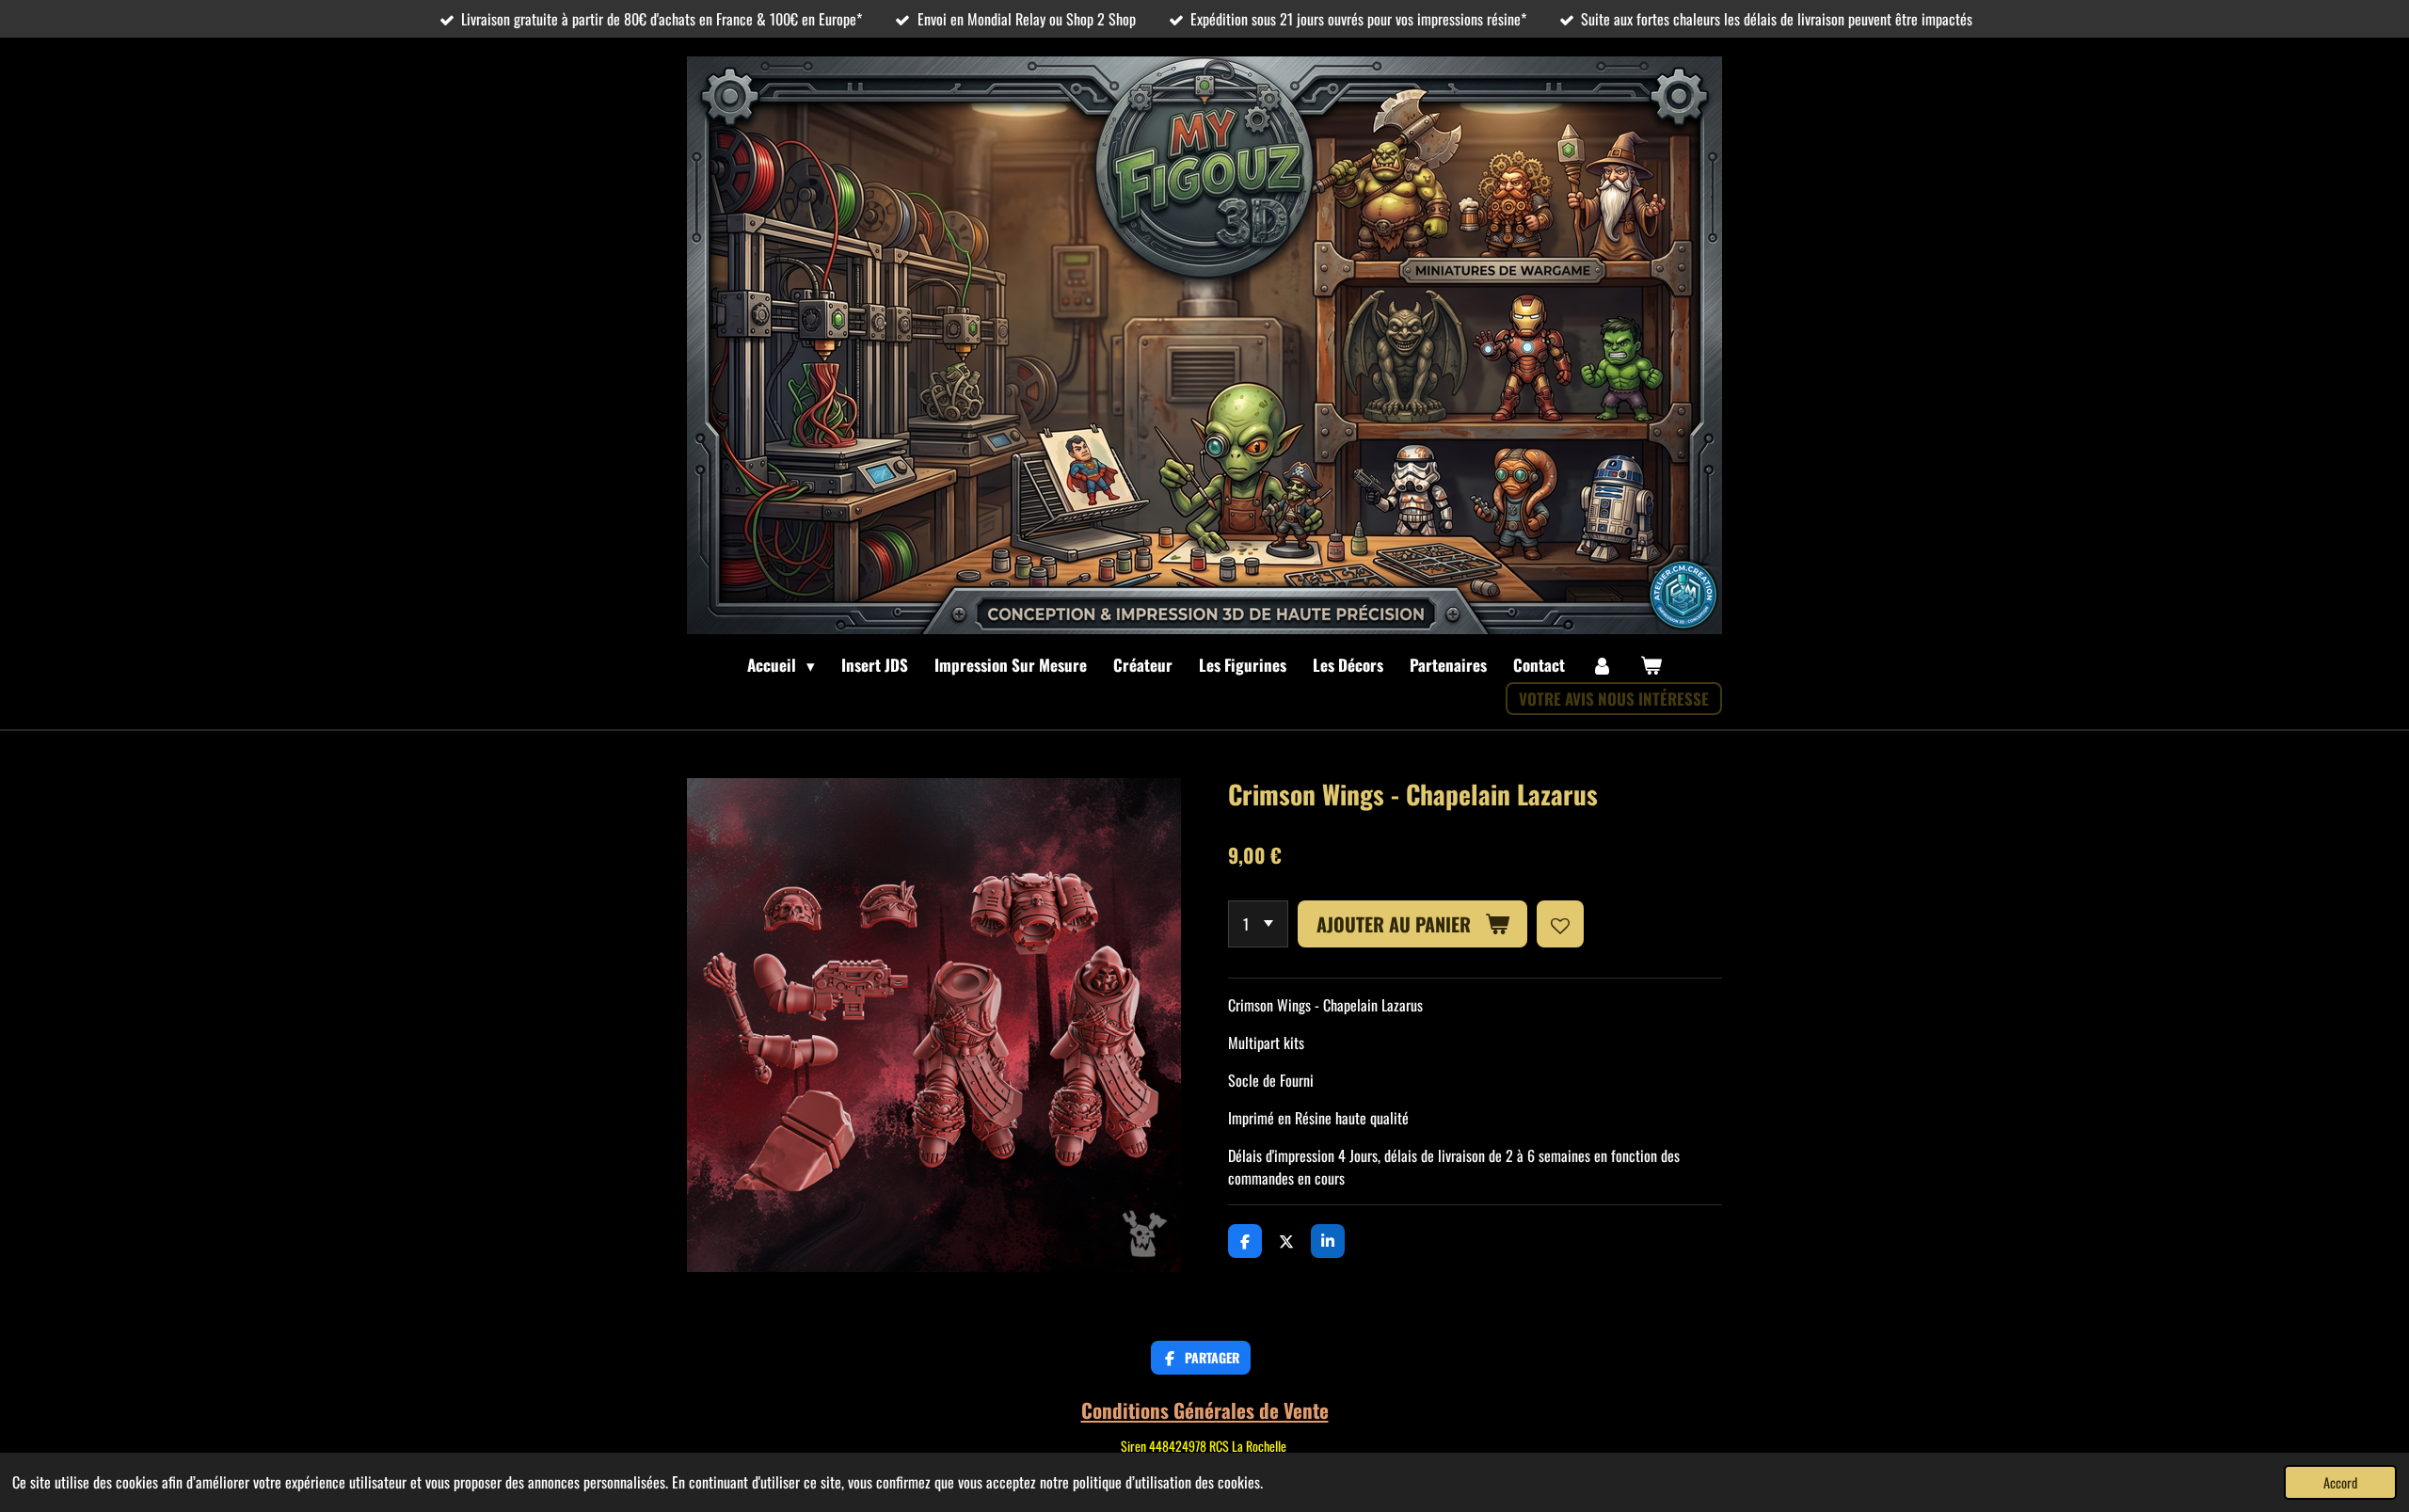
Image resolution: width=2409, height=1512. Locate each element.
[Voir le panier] (1651, 665)
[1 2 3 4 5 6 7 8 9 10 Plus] (1258, 924)
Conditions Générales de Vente (1205, 1410)
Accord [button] (2340, 1482)
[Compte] (1603, 665)
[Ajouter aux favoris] (1560, 924)
